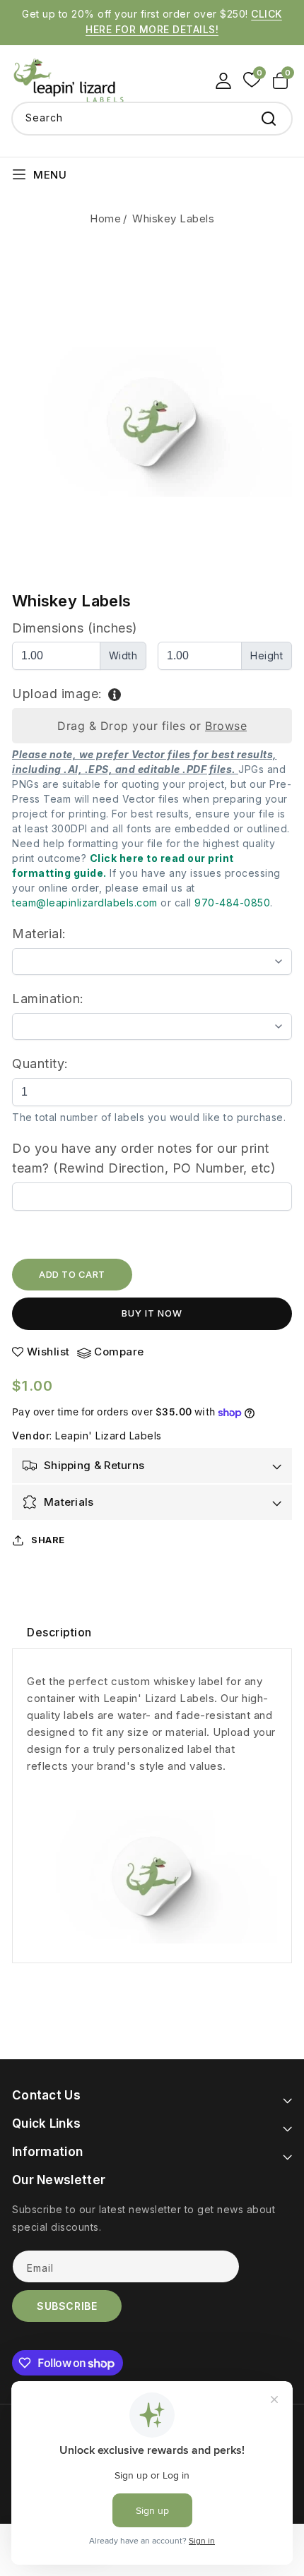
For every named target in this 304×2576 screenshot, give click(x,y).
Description (59, 1632)
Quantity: (40, 1064)
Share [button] (48, 1540)
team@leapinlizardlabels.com (85, 903)
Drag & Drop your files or (152, 726)
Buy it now (152, 1313)
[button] (282, 80)
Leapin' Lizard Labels (109, 1436)
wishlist (48, 1352)
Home (105, 218)
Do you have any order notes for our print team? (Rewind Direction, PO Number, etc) (144, 1158)
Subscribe (67, 2306)
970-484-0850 (232, 903)
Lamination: (48, 999)
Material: (39, 934)
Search (269, 119)
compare (119, 1352)
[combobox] (152, 119)
